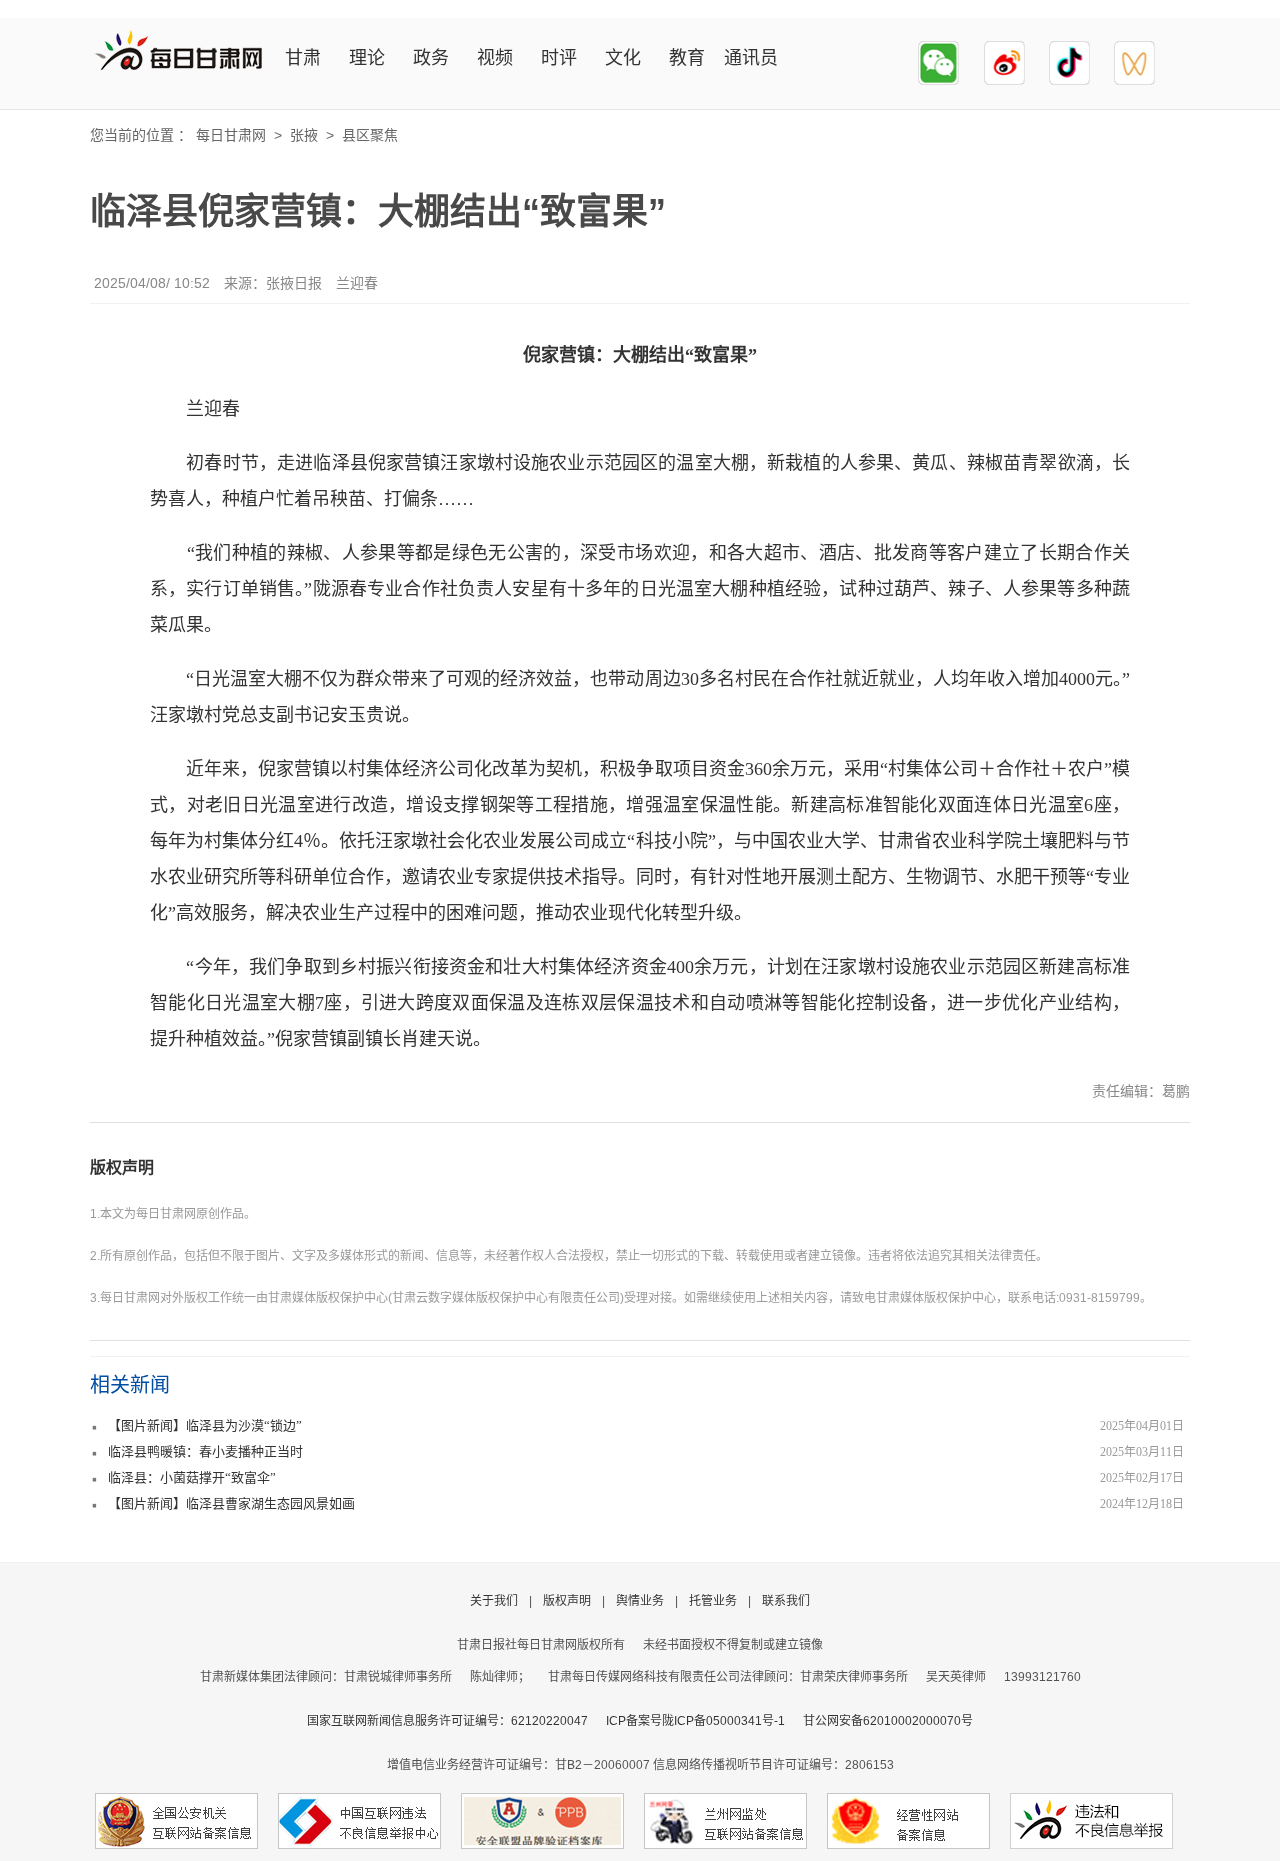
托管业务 (713, 1601)
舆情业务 (640, 1601)
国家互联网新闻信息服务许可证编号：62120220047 (456, 1721)
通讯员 (751, 58)
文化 (623, 58)
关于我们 (494, 1601)
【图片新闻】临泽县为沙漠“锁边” (205, 1425)
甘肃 (303, 58)
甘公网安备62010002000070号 (888, 1721)
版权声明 (122, 1167)
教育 (687, 58)
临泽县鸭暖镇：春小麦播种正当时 (205, 1451)
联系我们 (786, 1601)
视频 (495, 58)
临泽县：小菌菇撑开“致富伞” (192, 1477)
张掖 (304, 135)
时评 (559, 58)
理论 (367, 58)
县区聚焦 (370, 135)
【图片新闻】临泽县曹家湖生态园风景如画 (231, 1503)
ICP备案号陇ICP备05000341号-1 (695, 1721)
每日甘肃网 (231, 135)
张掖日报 (294, 283)
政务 (431, 58)
